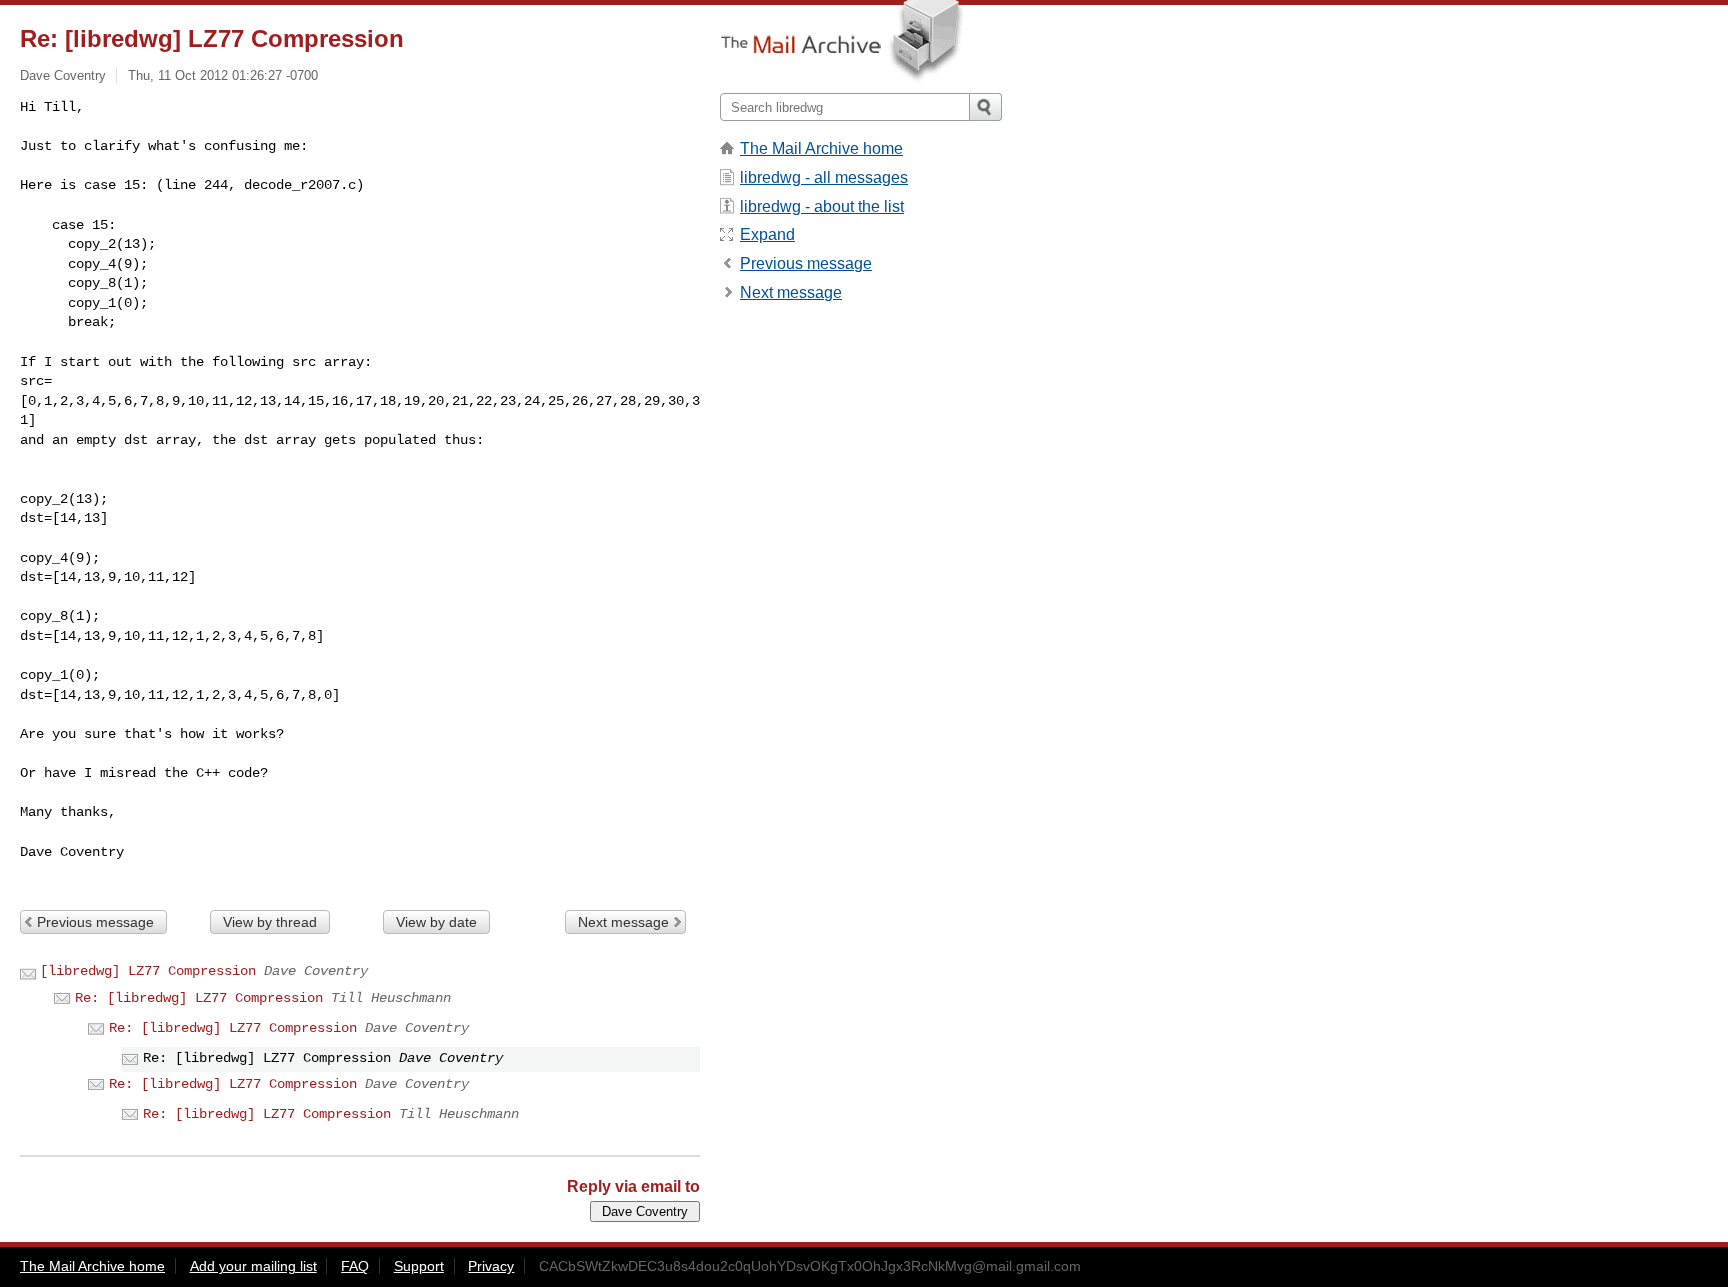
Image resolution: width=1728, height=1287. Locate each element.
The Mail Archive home (821, 148)
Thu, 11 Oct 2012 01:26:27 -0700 (223, 75)
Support (419, 1266)
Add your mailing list (253, 1266)
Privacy (491, 1266)
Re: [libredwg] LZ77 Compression (199, 998)
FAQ (355, 1266)
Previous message (95, 922)
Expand (767, 234)
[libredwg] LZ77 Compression (148, 971)
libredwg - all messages (824, 177)
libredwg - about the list (822, 206)
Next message (623, 922)
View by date (436, 922)
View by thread (270, 922)
